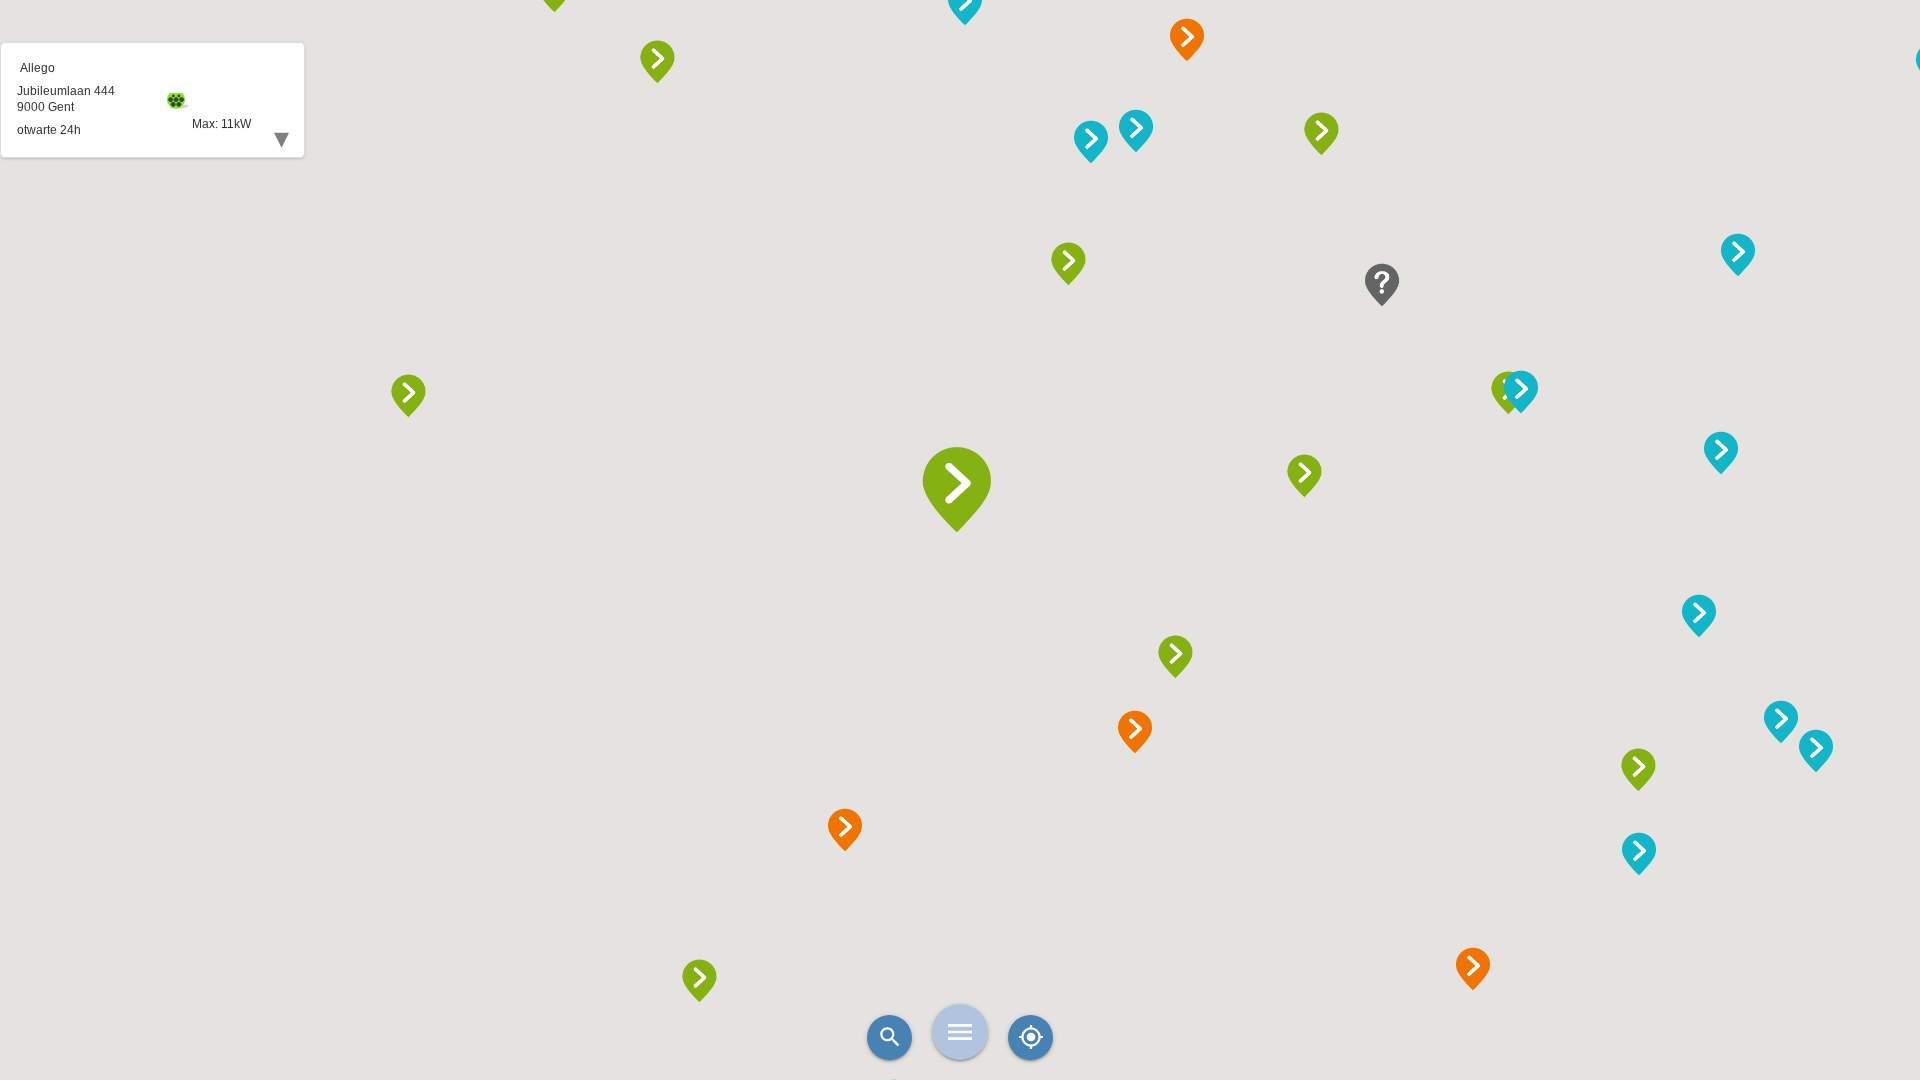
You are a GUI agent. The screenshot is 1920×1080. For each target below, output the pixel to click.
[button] (960, 490)
